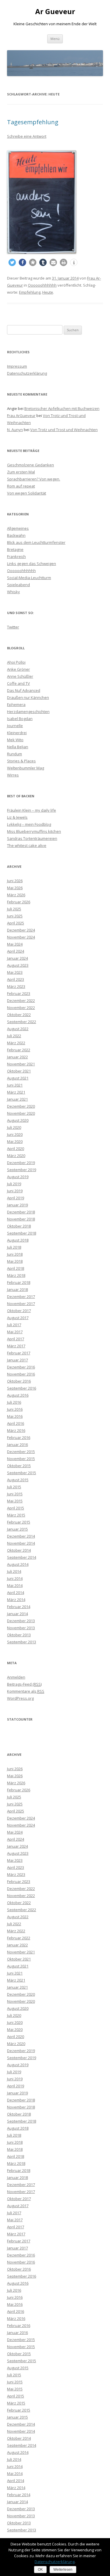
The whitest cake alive (27, 845)
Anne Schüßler (20, 676)
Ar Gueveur (55, 12)
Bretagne (15, 549)
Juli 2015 (14, 1487)
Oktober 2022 (19, 1015)
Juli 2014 (14, 1571)
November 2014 (21, 1543)
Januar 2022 (17, 1057)
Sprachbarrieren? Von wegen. (34, 479)
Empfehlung (30, 292)
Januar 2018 (17, 1289)
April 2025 (16, 923)
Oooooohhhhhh (42, 285)
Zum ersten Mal (21, 472)
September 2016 (22, 1388)
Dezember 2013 (21, 1621)
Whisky (13, 592)
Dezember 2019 (21, 1163)
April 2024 (16, 951)
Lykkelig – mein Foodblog (29, 824)
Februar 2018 (19, 1282)
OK (40, 2570)
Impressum (17, 366)
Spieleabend (18, 585)
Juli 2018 (14, 1247)
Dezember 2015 (21, 1452)
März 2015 (16, 1515)
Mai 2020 (15, 1141)
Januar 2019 (17, 1205)
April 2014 (16, 1593)
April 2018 (16, 1268)
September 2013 (22, 1642)
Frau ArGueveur (21, 416)
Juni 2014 (15, 1578)
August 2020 (18, 1120)
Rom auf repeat (21, 486)
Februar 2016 (19, 1437)
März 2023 (16, 986)
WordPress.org (20, 1698)
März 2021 (16, 1092)
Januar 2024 (17, 958)
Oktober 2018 (19, 1226)
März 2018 (16, 1275)
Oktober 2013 (19, 1635)
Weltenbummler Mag (26, 768)
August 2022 (18, 1029)
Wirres (13, 775)
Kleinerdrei (17, 733)
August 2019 (18, 1177)
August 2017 (18, 1318)
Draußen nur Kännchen (28, 697)
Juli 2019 (14, 1184)
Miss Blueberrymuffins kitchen (34, 831)
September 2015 (22, 1473)
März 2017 (16, 1346)
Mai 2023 (15, 972)
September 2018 (22, 1233)
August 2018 (18, 1240)
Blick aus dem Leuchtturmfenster (36, 542)
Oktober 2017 (19, 1311)
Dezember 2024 (21, 930)
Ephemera (16, 704)
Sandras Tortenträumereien (32, 838)
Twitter (13, 627)
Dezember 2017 (21, 1297)
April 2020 (16, 1149)
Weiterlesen (63, 2570)
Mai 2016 (15, 1416)
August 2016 (18, 1395)
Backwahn (16, 535)
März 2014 (16, 1600)
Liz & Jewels (17, 817)
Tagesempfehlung (33, 122)
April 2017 (16, 1339)
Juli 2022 (14, 1036)
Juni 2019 (15, 1191)
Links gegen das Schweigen (32, 564)
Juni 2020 (15, 1134)
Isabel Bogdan (20, 719)
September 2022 (22, 1022)
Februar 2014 (19, 1607)
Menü (55, 39)
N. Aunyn (15, 430)
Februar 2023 (19, 993)
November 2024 (21, 937)
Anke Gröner (18, 669)
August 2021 (18, 1078)
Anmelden (16, 1677)
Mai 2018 (15, 1261)
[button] (12, 262)
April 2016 (16, 1423)
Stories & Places (21, 761)
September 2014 (22, 1557)
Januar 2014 (17, 1614)
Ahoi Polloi (16, 662)
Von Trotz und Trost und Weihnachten (64, 430)
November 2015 (21, 1459)
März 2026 (16, 895)
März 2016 (16, 1430)
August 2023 (18, 965)
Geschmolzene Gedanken (31, 465)
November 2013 (21, 1628)
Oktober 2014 (19, 1550)
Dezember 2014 (21, 1536)
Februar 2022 (19, 1050)
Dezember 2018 (21, 1212)
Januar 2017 (17, 1360)
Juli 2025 (14, 909)
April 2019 (16, 1198)
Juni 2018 (15, 1254)
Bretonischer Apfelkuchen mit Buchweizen (62, 408)
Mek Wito (15, 740)
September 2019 (22, 1170)
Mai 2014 (15, 1585)
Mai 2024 (15, 944)
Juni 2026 (15, 881)
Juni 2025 (15, 916)
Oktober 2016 (19, 1381)
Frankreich (16, 556)
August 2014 (18, 1564)
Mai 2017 (15, 1332)
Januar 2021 (17, 1099)
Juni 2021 (15, 1085)
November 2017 (21, 1304)
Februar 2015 (19, 1522)
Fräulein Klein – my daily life (32, 810)
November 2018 (21, 1219)
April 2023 (16, 979)
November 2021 (21, 1064)
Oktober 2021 (19, 1071)
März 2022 (16, 1043)
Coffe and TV (18, 683)
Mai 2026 (15, 888)
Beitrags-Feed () (24, 1684)
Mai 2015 (15, 1501)
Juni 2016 (15, 1409)
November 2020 (21, 1113)
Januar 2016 (17, 1445)
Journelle (15, 726)
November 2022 (21, 1008)
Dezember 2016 (21, 1367)
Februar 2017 (19, 1353)
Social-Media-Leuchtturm (29, 578)
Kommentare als (26, 1691)
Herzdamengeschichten (28, 712)
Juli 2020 (14, 1127)
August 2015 (18, 1480)
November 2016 (21, 1374)
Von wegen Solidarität (27, 493)
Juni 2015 (15, 1494)
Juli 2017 (14, 1325)
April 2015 (16, 1508)
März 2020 (16, 1156)
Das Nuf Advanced (24, 690)
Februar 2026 (19, 902)
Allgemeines (18, 528)
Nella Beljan (18, 747)
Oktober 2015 (19, 1466)
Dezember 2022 (21, 1001)
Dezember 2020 (21, 1106)
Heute (48, 292)
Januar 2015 (17, 1529)
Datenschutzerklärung (27, 373)
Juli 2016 (14, 1402)
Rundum (15, 754)
